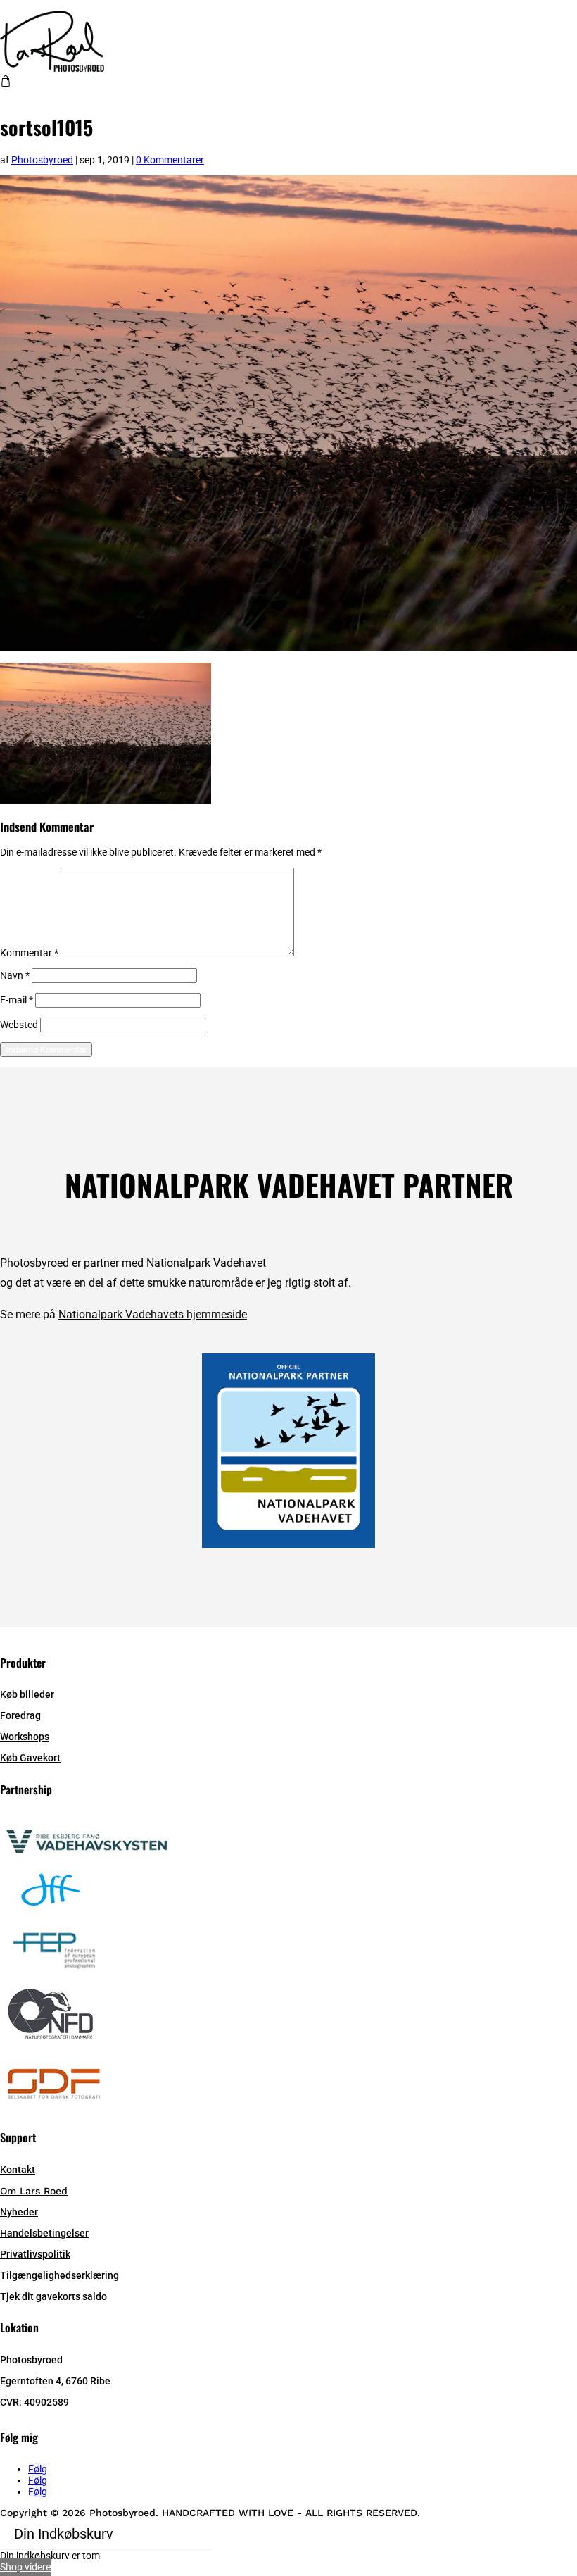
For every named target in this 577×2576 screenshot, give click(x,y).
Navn (15, 975)
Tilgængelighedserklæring (59, 2275)
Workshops (25, 1737)
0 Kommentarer (170, 160)
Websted (19, 1025)
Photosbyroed (42, 160)
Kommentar (29, 953)
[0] (6, 83)
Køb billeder (27, 1694)
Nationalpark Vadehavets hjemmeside (153, 1314)
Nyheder (19, 2212)
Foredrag (20, 1715)
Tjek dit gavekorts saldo (53, 2296)
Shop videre (25, 2567)
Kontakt (18, 2170)
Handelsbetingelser (44, 2233)
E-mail (17, 1000)
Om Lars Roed (34, 2191)
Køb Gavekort (30, 1758)
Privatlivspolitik (35, 2254)
